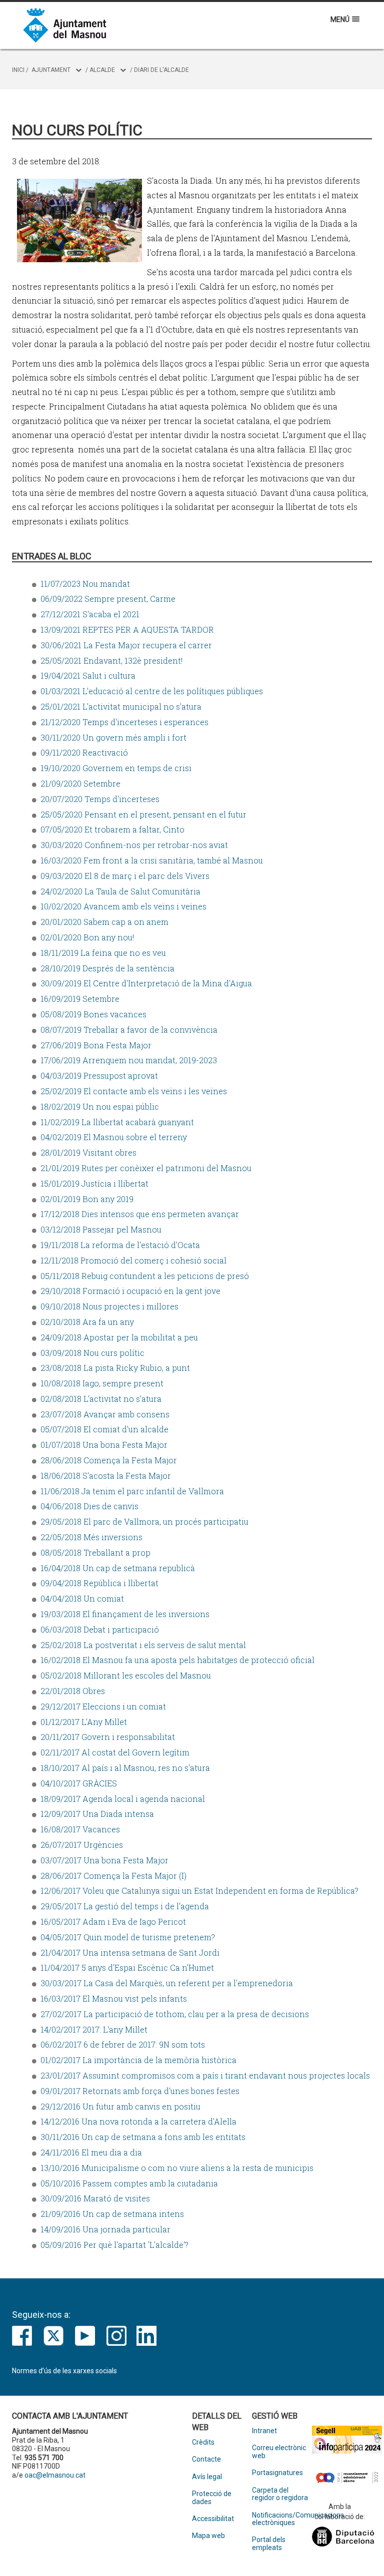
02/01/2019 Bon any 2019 (87, 1199)
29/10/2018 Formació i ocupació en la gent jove (130, 1291)
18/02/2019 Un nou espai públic (100, 1106)
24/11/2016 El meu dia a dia (91, 2152)
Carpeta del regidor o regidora (280, 2494)
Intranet (264, 2431)
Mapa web (208, 2536)
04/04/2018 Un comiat (82, 1598)
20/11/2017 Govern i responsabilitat (108, 1737)
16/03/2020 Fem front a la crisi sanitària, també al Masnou (152, 860)
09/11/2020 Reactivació (84, 752)
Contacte (206, 2459)
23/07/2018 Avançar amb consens (105, 1414)
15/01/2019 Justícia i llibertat (94, 1183)
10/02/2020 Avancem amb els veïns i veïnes (123, 906)
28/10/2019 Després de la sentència (107, 968)
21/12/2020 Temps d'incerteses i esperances (124, 722)
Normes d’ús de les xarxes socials (64, 2371)
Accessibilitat (213, 2519)
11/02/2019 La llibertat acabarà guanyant (117, 1122)
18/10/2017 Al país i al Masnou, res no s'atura (125, 1768)
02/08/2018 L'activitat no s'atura (101, 1399)
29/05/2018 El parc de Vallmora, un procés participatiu (144, 1521)
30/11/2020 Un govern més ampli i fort (113, 737)
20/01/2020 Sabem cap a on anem (104, 922)
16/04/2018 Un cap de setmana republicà (118, 1568)
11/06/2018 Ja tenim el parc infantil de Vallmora (132, 1491)
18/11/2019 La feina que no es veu (103, 953)
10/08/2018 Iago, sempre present (102, 1383)
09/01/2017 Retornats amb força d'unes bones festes (140, 2091)
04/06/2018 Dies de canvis (89, 1506)
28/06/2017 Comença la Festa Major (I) (113, 1876)
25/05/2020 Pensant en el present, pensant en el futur (143, 814)
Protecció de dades (212, 2498)
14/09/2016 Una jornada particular (105, 2229)
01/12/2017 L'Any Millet (84, 1722)
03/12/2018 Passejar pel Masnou (101, 1229)
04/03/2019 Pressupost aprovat (99, 1075)
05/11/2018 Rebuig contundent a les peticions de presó (145, 1276)
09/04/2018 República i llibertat (99, 1583)
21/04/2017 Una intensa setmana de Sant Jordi (130, 1952)
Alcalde (102, 70)
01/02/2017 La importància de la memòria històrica (138, 2060)
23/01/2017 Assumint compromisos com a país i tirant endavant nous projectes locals (205, 2075)
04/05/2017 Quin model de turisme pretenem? (128, 1937)
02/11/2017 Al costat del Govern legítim (115, 1752)
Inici (18, 70)
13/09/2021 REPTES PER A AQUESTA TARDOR (127, 630)
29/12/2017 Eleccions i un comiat (103, 1706)
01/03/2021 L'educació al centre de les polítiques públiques (152, 691)
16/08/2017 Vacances (80, 1829)
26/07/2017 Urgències (82, 1845)
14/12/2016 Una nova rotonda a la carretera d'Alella (138, 2121)
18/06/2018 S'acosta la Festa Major (106, 1476)
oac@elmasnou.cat (55, 2475)
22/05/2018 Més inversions (91, 1537)
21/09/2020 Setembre (80, 783)
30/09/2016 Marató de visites (95, 2198)
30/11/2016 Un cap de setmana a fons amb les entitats (143, 2137)
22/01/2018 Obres (73, 1691)
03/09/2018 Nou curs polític (92, 1353)
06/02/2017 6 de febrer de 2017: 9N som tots (123, 2044)
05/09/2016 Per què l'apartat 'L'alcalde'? (114, 2245)
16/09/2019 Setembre (80, 999)
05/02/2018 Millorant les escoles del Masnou (126, 1675)
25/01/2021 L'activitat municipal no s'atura (121, 706)
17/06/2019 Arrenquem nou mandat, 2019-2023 (129, 1060)
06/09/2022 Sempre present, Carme (108, 599)
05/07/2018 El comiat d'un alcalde (104, 1429)
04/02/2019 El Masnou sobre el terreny (114, 1137)
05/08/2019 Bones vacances (93, 1014)
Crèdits (203, 2442)
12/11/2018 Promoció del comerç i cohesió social (133, 1260)
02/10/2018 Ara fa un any (87, 1322)
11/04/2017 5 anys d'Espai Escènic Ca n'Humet (127, 1967)
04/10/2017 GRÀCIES (79, 1783)
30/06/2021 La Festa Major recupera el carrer (126, 645)
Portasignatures (277, 2473)
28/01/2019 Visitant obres (88, 1152)
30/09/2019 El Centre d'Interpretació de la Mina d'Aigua (146, 983)
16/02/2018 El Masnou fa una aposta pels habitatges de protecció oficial (177, 1660)
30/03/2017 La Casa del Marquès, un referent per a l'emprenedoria (167, 1983)
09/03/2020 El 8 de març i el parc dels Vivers (125, 876)
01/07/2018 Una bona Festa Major (104, 1445)
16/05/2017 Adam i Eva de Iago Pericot (113, 1922)
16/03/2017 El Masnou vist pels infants (114, 1998)
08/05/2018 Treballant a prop (95, 1552)
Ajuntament (51, 70)
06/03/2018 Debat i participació (100, 1629)
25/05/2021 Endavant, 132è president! (111, 660)
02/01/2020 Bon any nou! (87, 937)
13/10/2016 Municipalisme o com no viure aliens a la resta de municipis (177, 2168)
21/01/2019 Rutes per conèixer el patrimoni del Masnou (146, 1168)
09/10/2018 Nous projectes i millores (109, 1306)
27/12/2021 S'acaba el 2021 (90, 614)
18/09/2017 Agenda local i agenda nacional (123, 1799)
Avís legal (207, 2477)
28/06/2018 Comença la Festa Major (109, 1460)
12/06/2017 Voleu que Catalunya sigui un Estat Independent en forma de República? (199, 1891)
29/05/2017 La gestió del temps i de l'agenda (125, 1906)
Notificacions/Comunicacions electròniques (282, 2519)
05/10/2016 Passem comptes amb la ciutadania (129, 2183)
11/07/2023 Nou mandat (85, 584)
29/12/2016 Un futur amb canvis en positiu (120, 2106)
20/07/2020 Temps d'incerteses (100, 799)
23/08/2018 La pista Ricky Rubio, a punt (115, 1368)
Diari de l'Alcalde (161, 70)
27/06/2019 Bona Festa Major (96, 1045)
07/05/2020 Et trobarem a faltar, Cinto (112, 829)
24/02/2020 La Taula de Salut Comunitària (120, 891)
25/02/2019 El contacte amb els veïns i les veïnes (134, 1091)
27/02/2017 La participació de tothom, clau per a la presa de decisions (175, 2014)
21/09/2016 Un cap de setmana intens (112, 2214)
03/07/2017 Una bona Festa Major (104, 1860)
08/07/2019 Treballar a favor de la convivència (129, 1030)
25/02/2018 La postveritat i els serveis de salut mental (143, 1645)
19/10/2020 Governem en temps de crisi (116, 768)
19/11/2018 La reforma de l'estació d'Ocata (120, 1245)
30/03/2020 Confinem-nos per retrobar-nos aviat (134, 845)
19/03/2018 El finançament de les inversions (125, 1614)
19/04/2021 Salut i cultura (88, 675)
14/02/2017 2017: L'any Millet (94, 2029)
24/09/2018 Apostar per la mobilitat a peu (119, 1337)
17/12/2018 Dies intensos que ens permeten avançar (140, 1214)
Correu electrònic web (279, 2452)
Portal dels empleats (269, 2544)
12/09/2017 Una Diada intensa (97, 1814)
